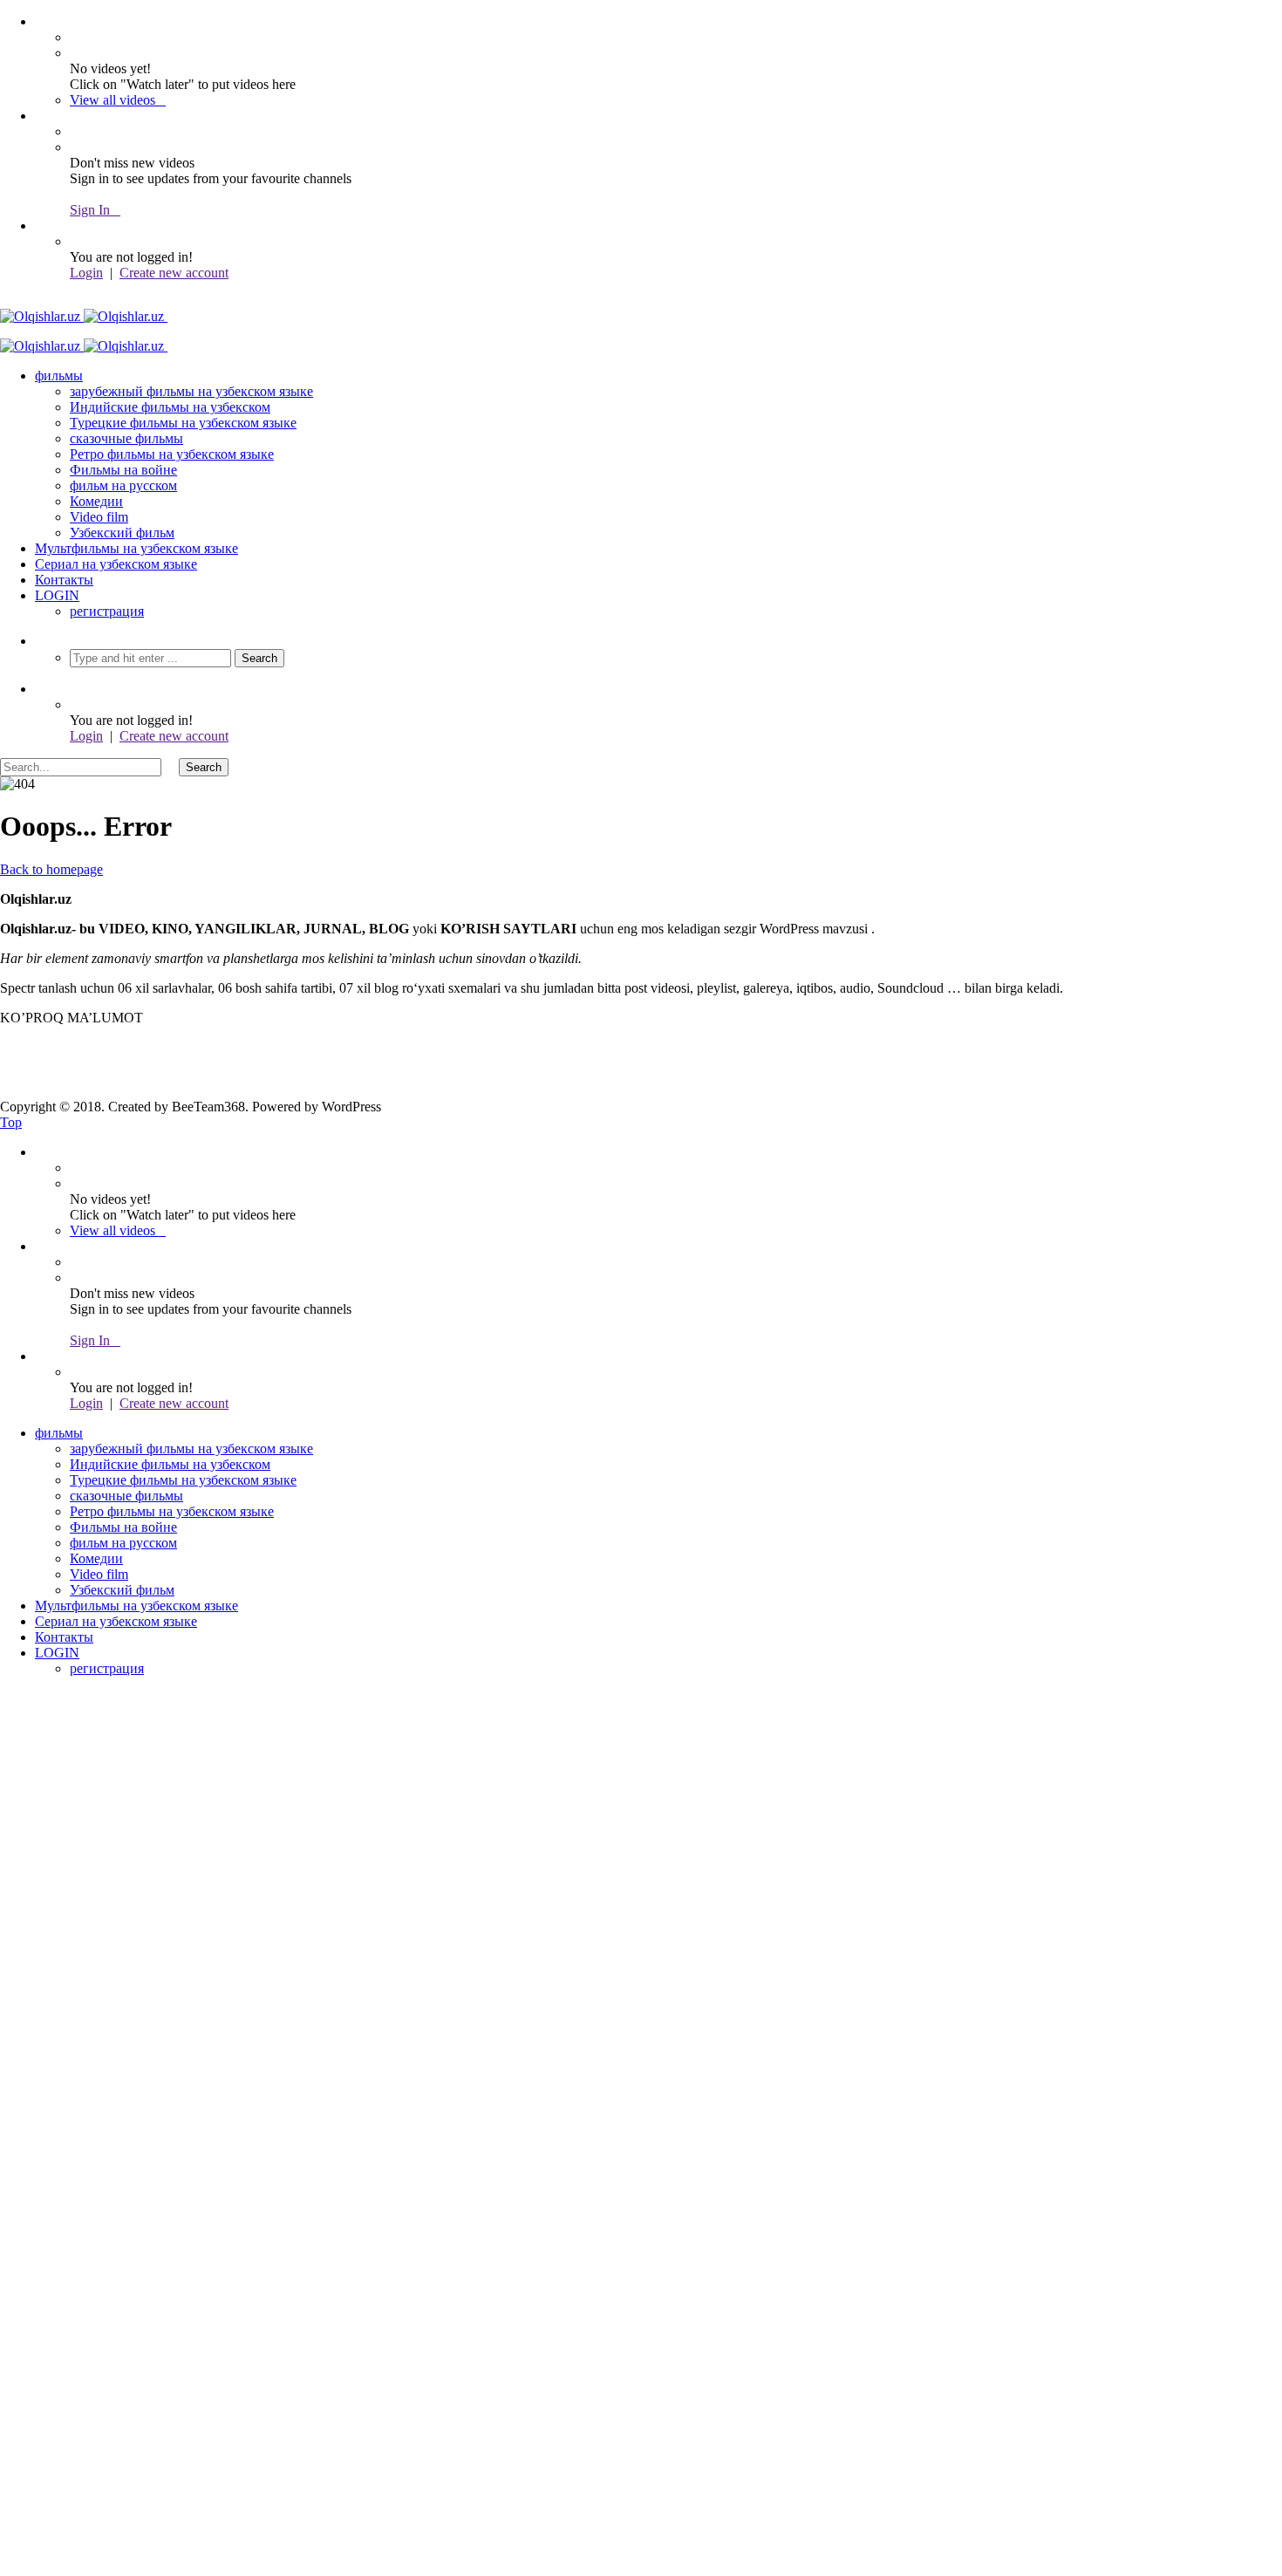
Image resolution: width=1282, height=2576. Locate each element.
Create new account (174, 273)
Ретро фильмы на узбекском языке (172, 454)
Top (11, 1122)
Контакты (64, 580)
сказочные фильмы (126, 438)
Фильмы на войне (123, 470)
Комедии (96, 501)
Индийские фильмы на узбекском (170, 407)
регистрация (107, 611)
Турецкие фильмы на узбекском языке (183, 423)
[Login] (40, 225)
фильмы (59, 376)
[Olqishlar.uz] (97, 316)
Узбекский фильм (122, 533)
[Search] (40, 641)
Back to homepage (51, 869)
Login (86, 273)
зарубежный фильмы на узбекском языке (191, 391)
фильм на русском (123, 485)
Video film (99, 517)
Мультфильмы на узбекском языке (136, 548)
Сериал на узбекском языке (116, 564)
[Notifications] (40, 116)
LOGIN (57, 595)
